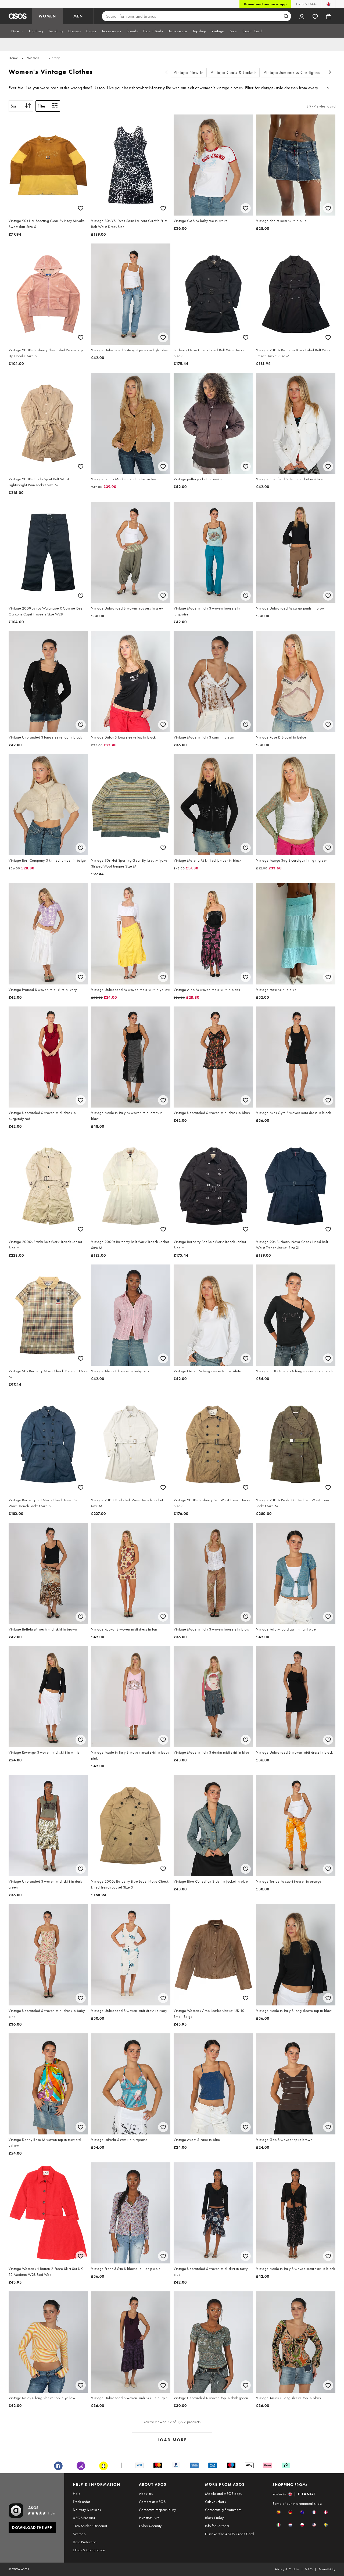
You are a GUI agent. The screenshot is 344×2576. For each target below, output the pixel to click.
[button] (279, 2512)
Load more (172, 2440)
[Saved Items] (315, 16)
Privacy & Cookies (287, 2569)
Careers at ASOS (152, 2502)
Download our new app (265, 4)
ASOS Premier (84, 2518)
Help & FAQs (306, 4)
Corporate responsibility (157, 2510)
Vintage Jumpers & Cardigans (292, 72)
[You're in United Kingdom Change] (329, 4)
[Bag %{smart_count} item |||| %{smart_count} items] (329, 16)
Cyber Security (150, 2526)
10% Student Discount (90, 2526)
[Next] (330, 73)
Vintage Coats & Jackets (234, 72)
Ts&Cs (309, 2569)
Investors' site (149, 2518)
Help (77, 2493)
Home (13, 58)
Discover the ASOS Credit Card (230, 2534)
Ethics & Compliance (89, 2550)
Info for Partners (217, 2526)
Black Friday (214, 2518)
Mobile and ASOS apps (223, 2493)
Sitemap (79, 2534)
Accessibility (327, 2569)
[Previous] (166, 73)
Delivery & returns (87, 2510)
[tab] (17, 31)
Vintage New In (189, 72)
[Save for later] (81, 208)
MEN (78, 16)
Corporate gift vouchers (223, 2510)
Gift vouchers (215, 2502)
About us (146, 2493)
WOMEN (47, 16)
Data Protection (85, 2542)
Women (33, 58)
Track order (81, 2502)
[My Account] (302, 16)
